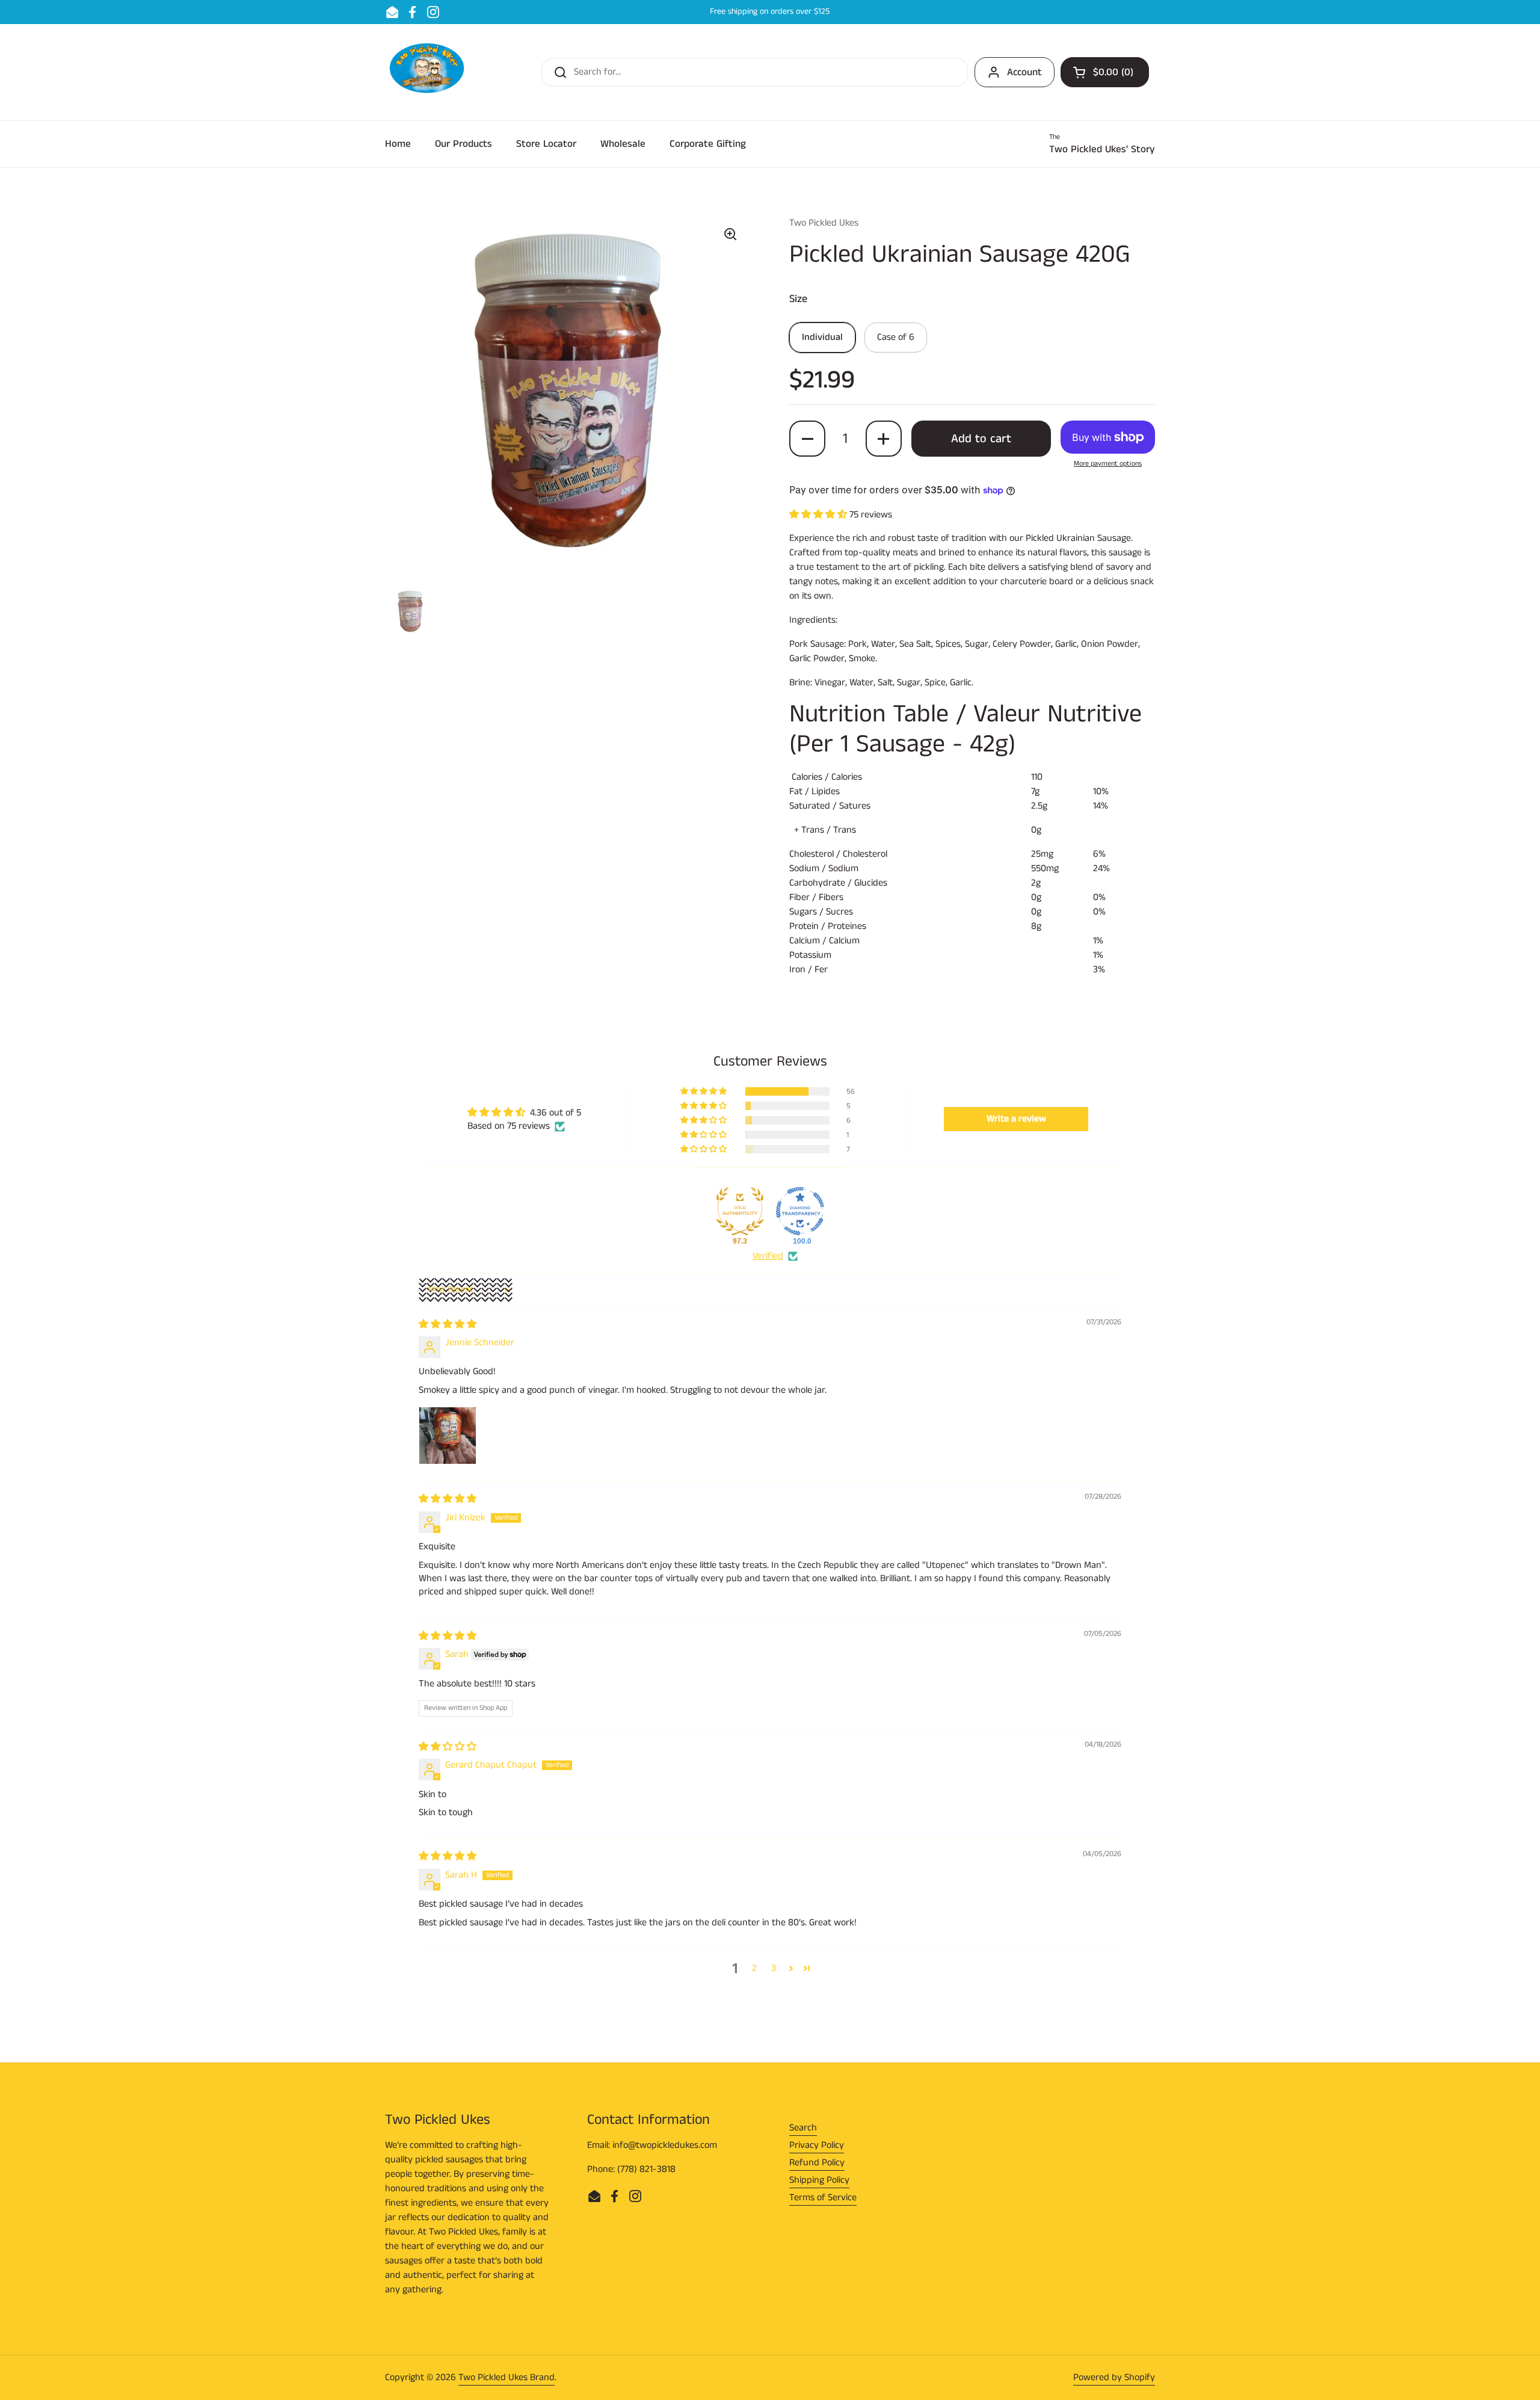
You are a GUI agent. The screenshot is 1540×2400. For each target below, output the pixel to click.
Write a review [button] (1016, 1119)
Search (803, 2128)
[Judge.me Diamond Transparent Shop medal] (800, 1211)
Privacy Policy (817, 2145)
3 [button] (774, 1968)
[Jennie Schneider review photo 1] (448, 1436)
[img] (448, 1325)
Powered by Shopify (1114, 2377)
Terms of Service (823, 2198)
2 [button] (754, 1968)
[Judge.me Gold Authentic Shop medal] (740, 1211)
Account (1024, 72)
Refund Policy (817, 2163)
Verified (768, 1256)
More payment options (1108, 464)
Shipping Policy (819, 2180)
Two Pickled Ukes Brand (507, 2377)
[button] (1105, 72)
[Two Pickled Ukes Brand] (427, 72)
